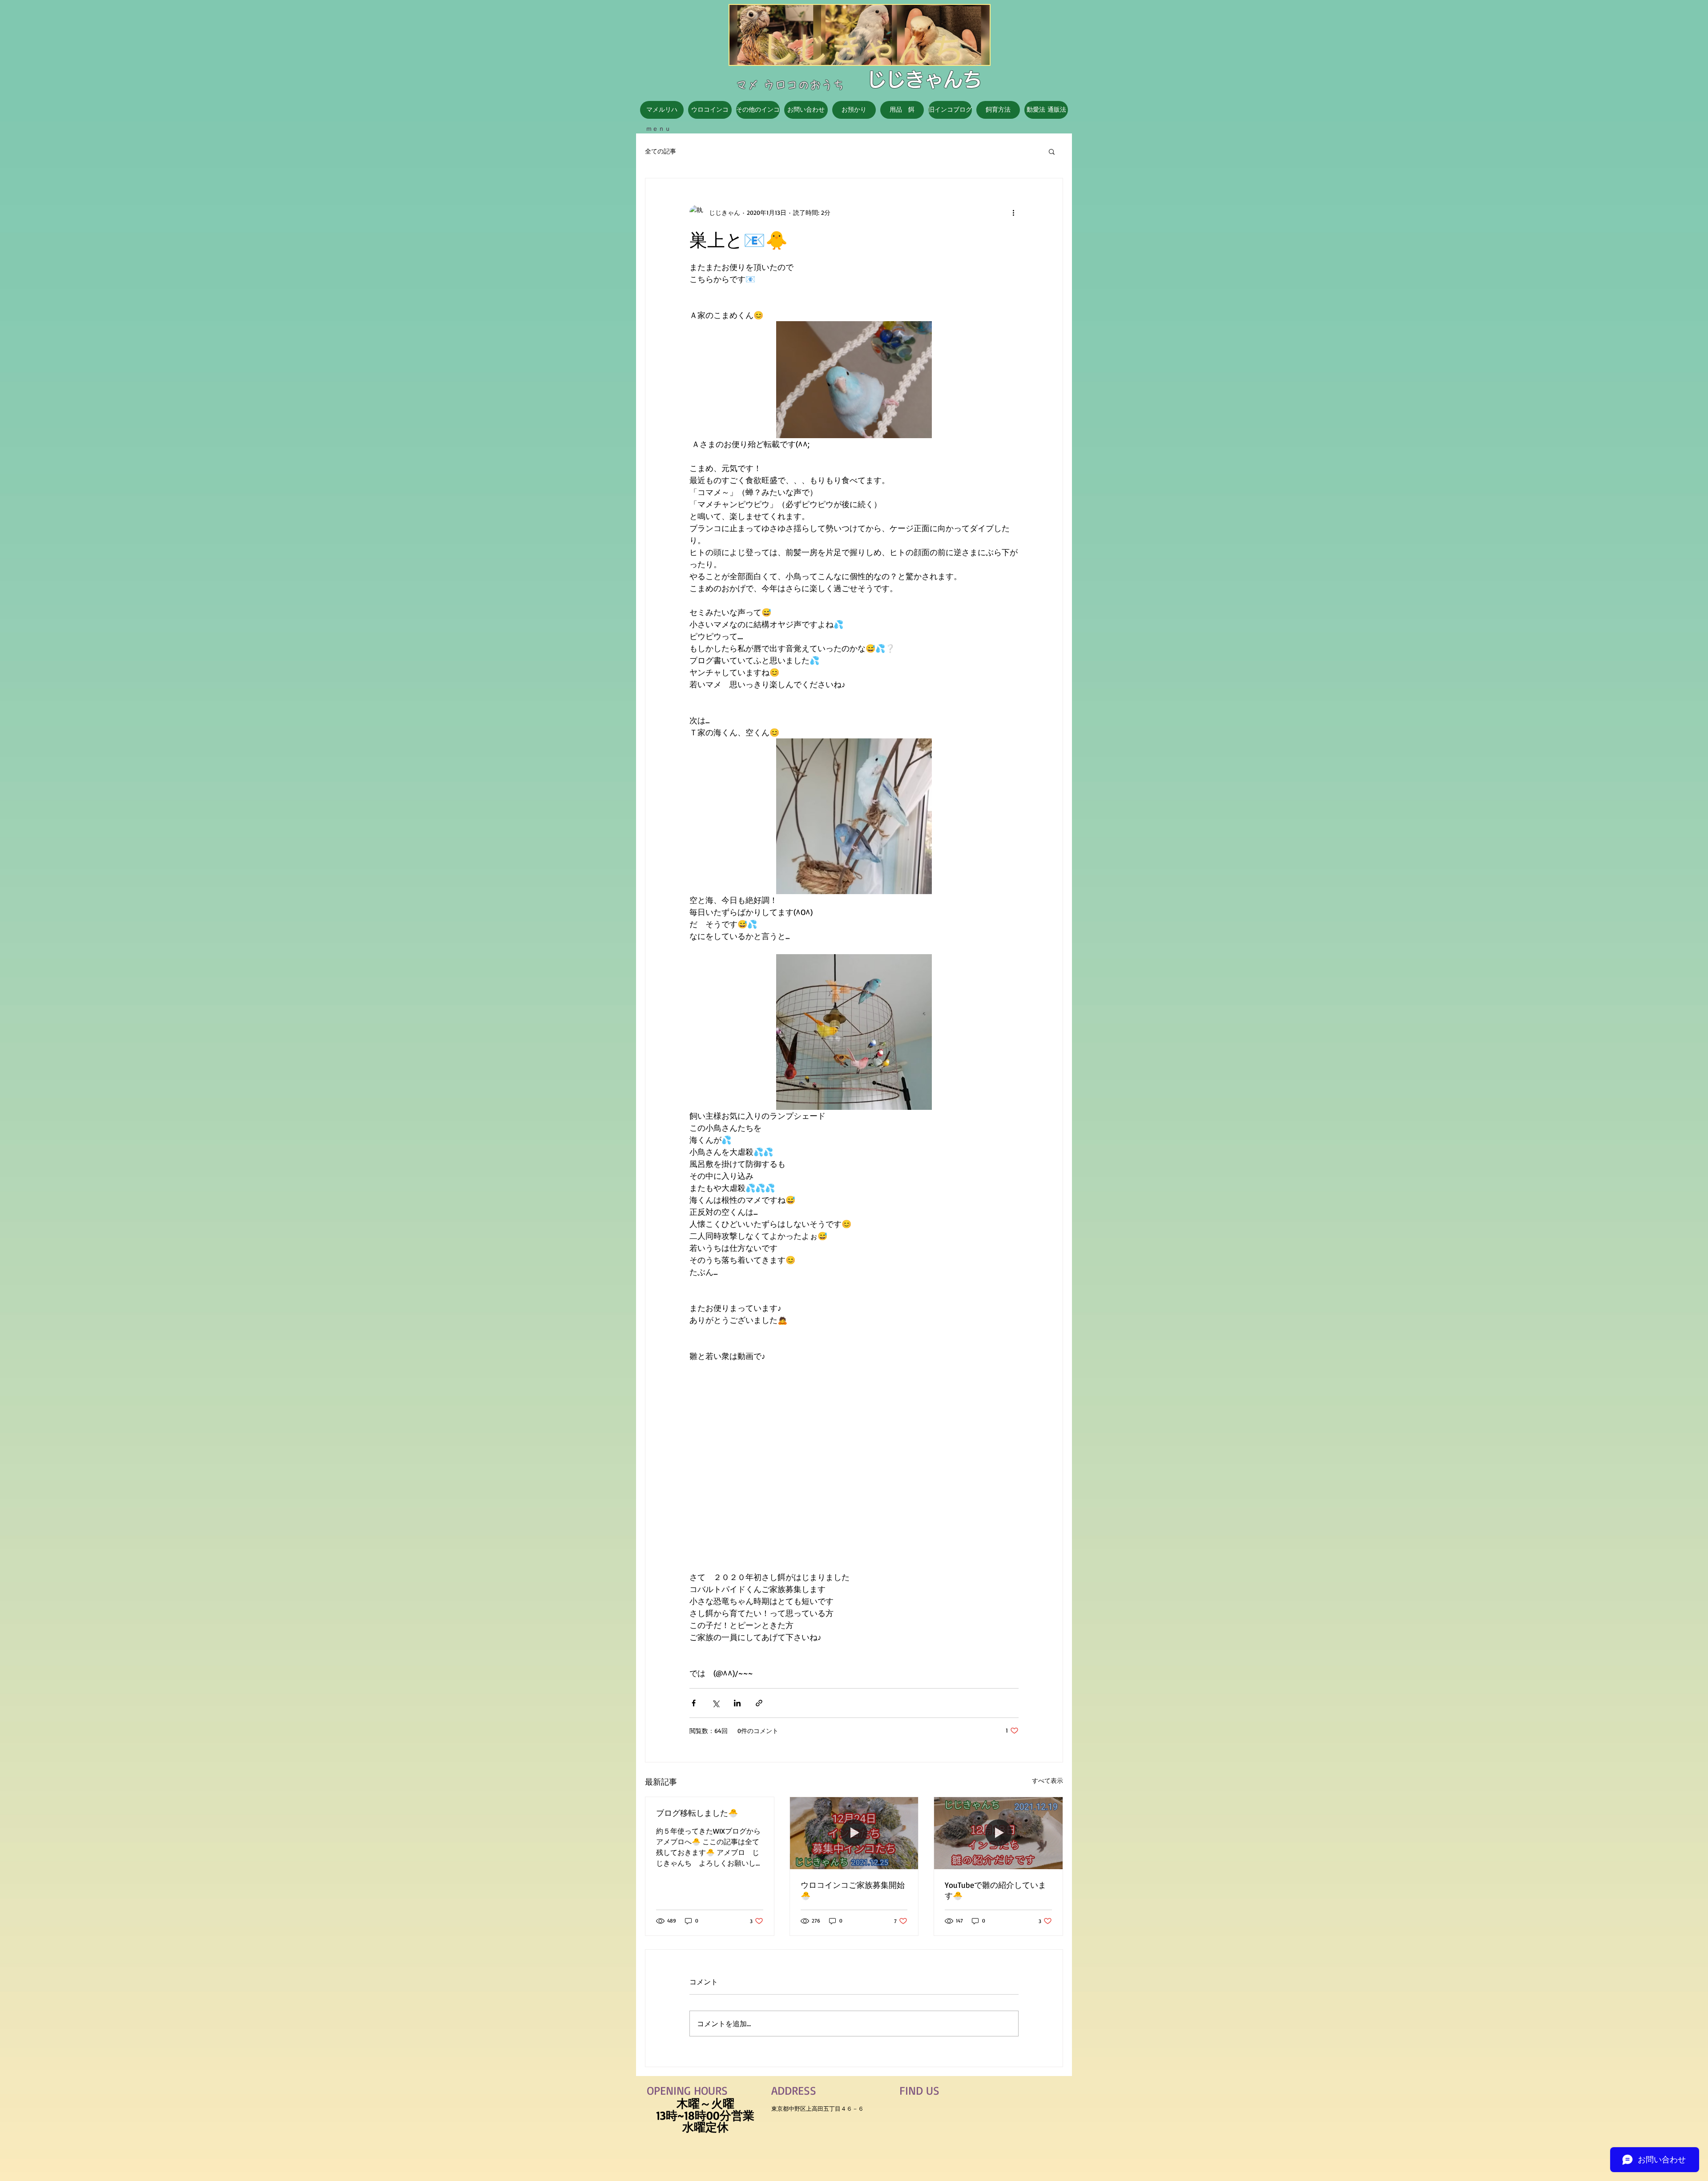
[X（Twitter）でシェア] (715, 1703)
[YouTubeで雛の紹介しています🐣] (998, 1833)
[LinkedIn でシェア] (737, 1703)
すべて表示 (1047, 1780)
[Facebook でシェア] (694, 1703)
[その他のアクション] (1013, 212)
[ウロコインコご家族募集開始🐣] (854, 1833)
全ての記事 (661, 151)
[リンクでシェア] (759, 1703)
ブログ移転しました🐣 (697, 1813)
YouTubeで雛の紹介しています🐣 (995, 1890)
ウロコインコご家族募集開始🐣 (853, 1890)
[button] (1052, 151)
